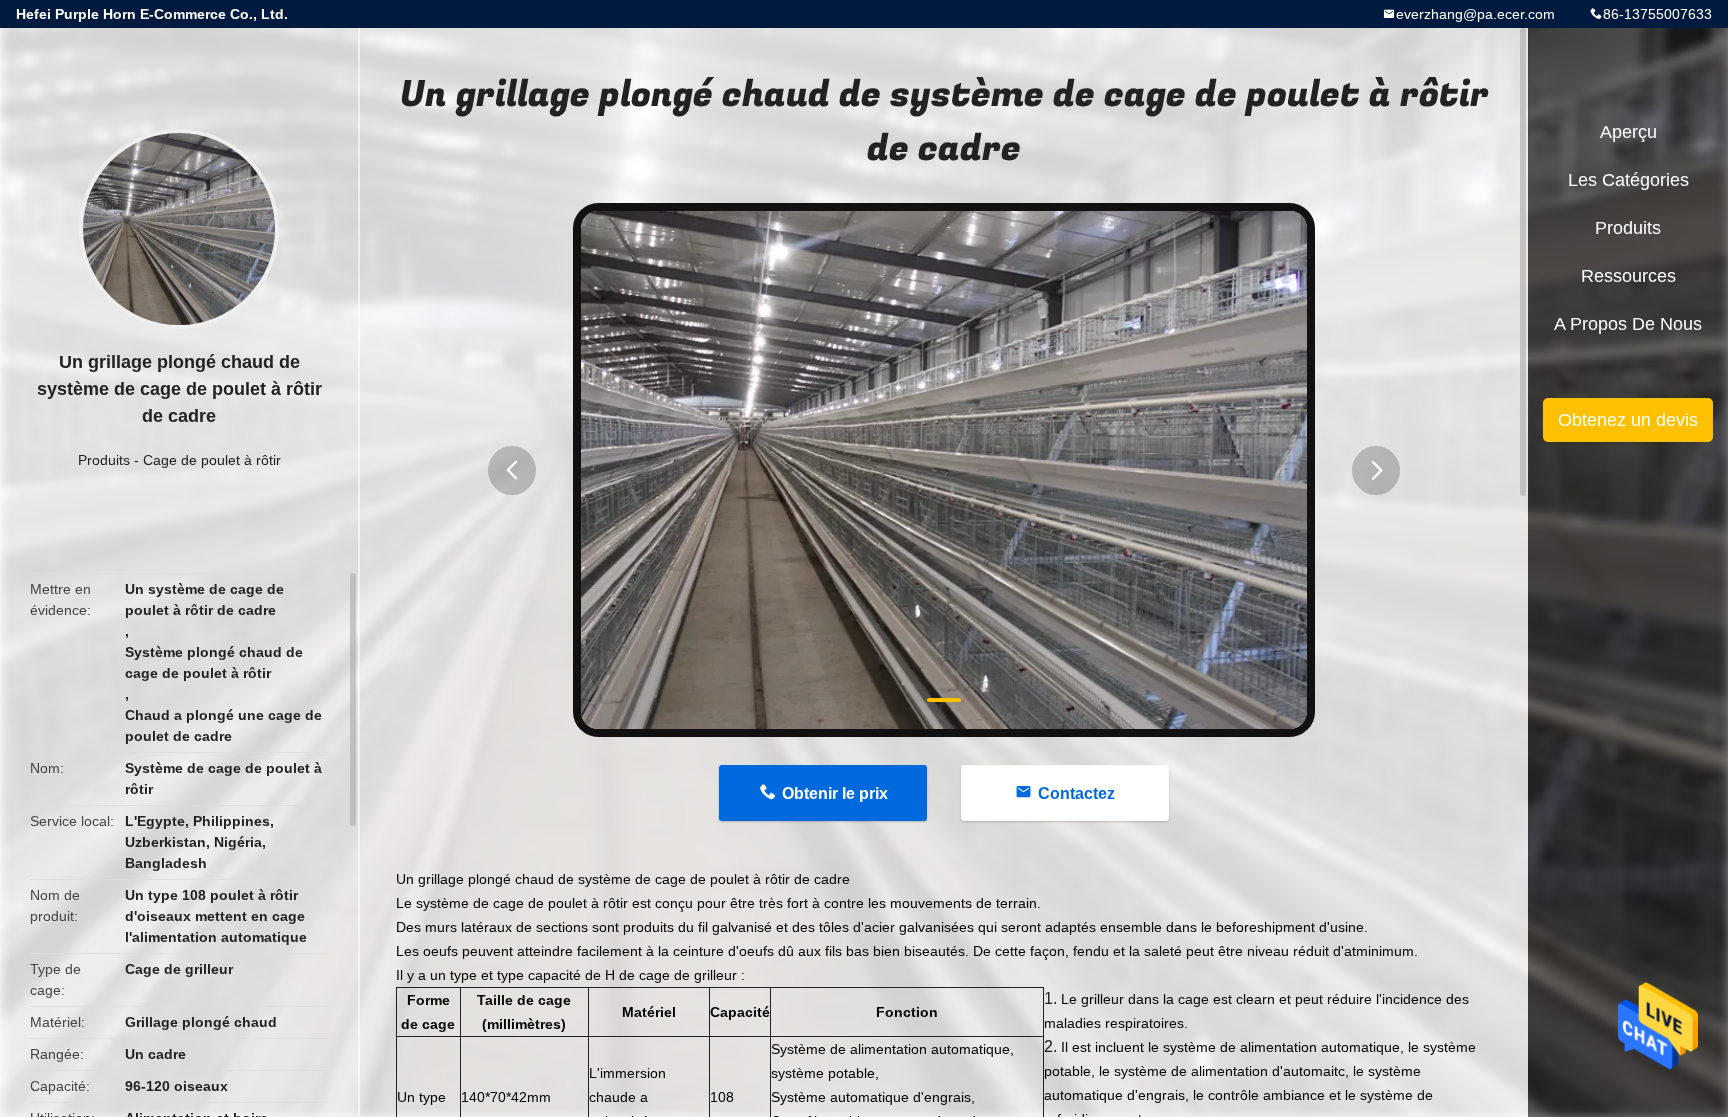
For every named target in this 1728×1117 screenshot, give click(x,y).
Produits (104, 460)
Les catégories (1628, 180)
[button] (512, 470)
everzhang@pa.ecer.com (1475, 14)
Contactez (1076, 793)
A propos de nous (1628, 324)
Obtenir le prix (835, 793)
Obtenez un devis (1628, 420)
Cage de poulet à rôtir (212, 460)
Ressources (1628, 276)
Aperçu (1628, 132)
